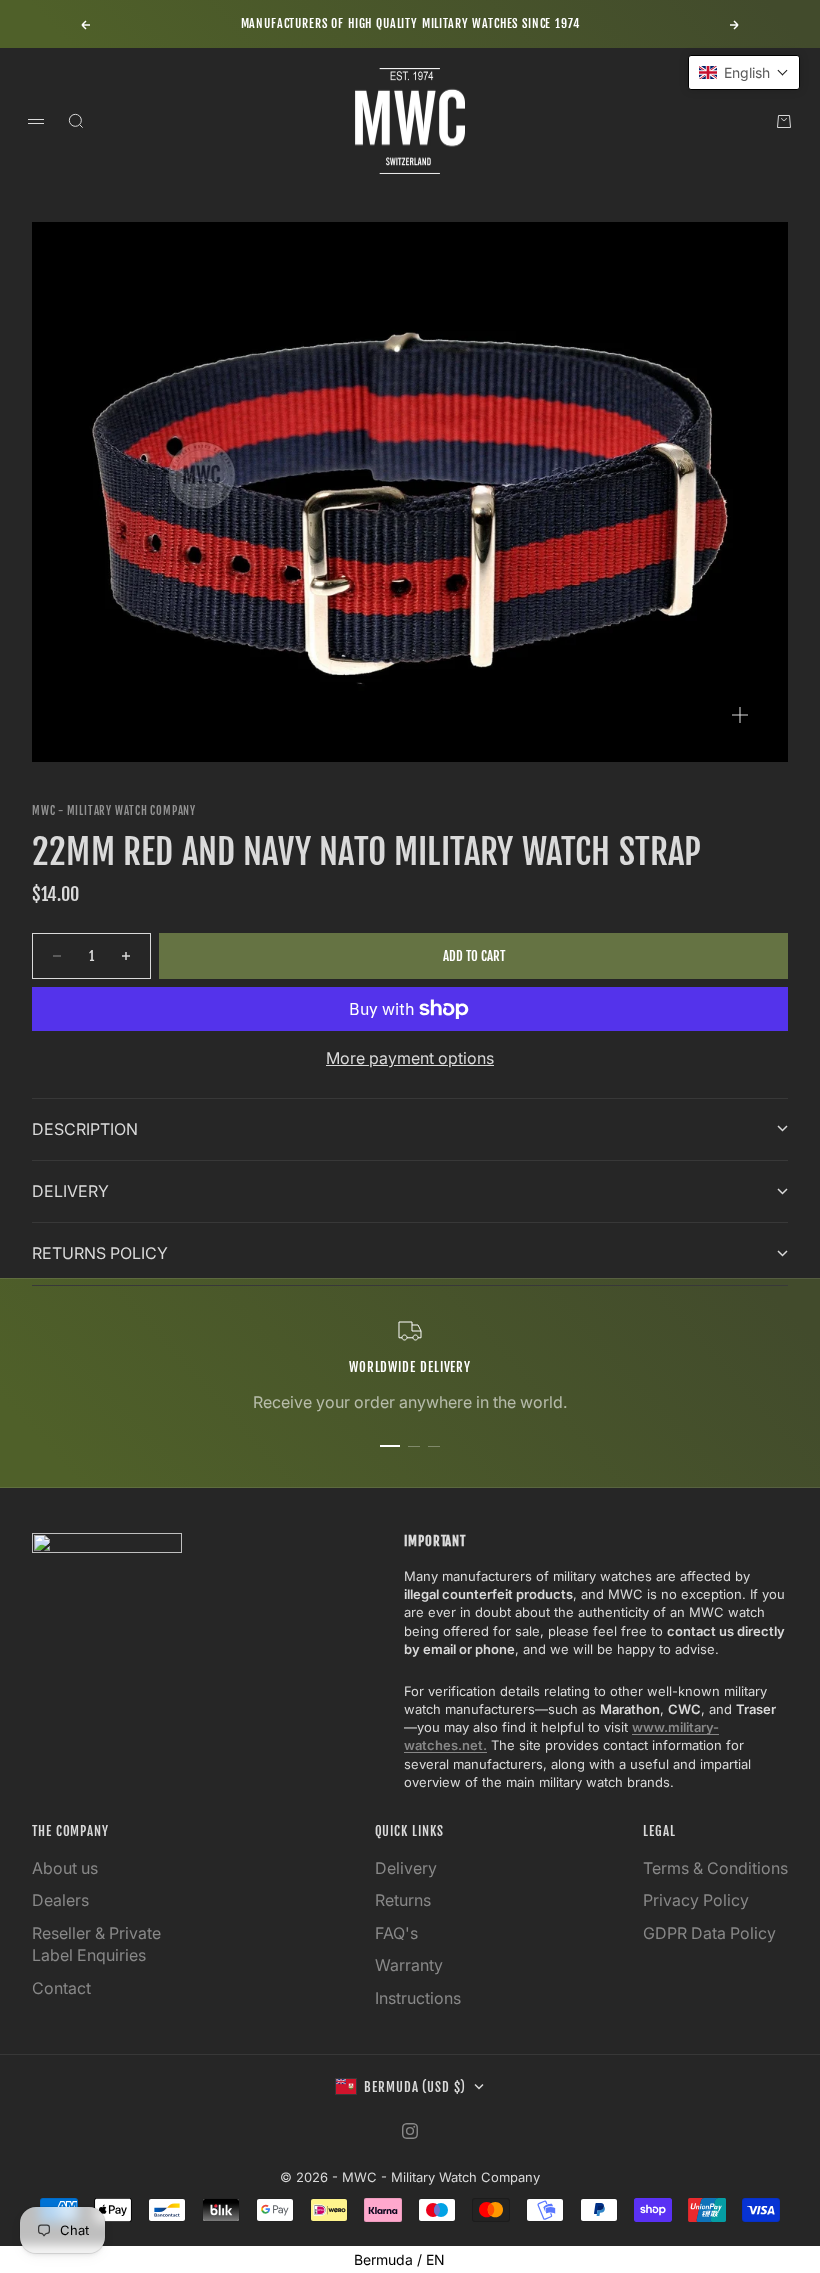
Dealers (60, 1900)
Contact (61, 1988)
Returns (403, 1900)
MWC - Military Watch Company (114, 811)
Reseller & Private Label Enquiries (96, 1944)
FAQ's (396, 1933)
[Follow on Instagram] (410, 2131)
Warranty (409, 1965)
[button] (744, 72)
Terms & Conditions (715, 1868)
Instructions (418, 1998)
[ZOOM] (740, 715)
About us (65, 1868)
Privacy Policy (696, 1900)
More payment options (410, 1058)
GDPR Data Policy (709, 1933)
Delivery (406, 1868)
